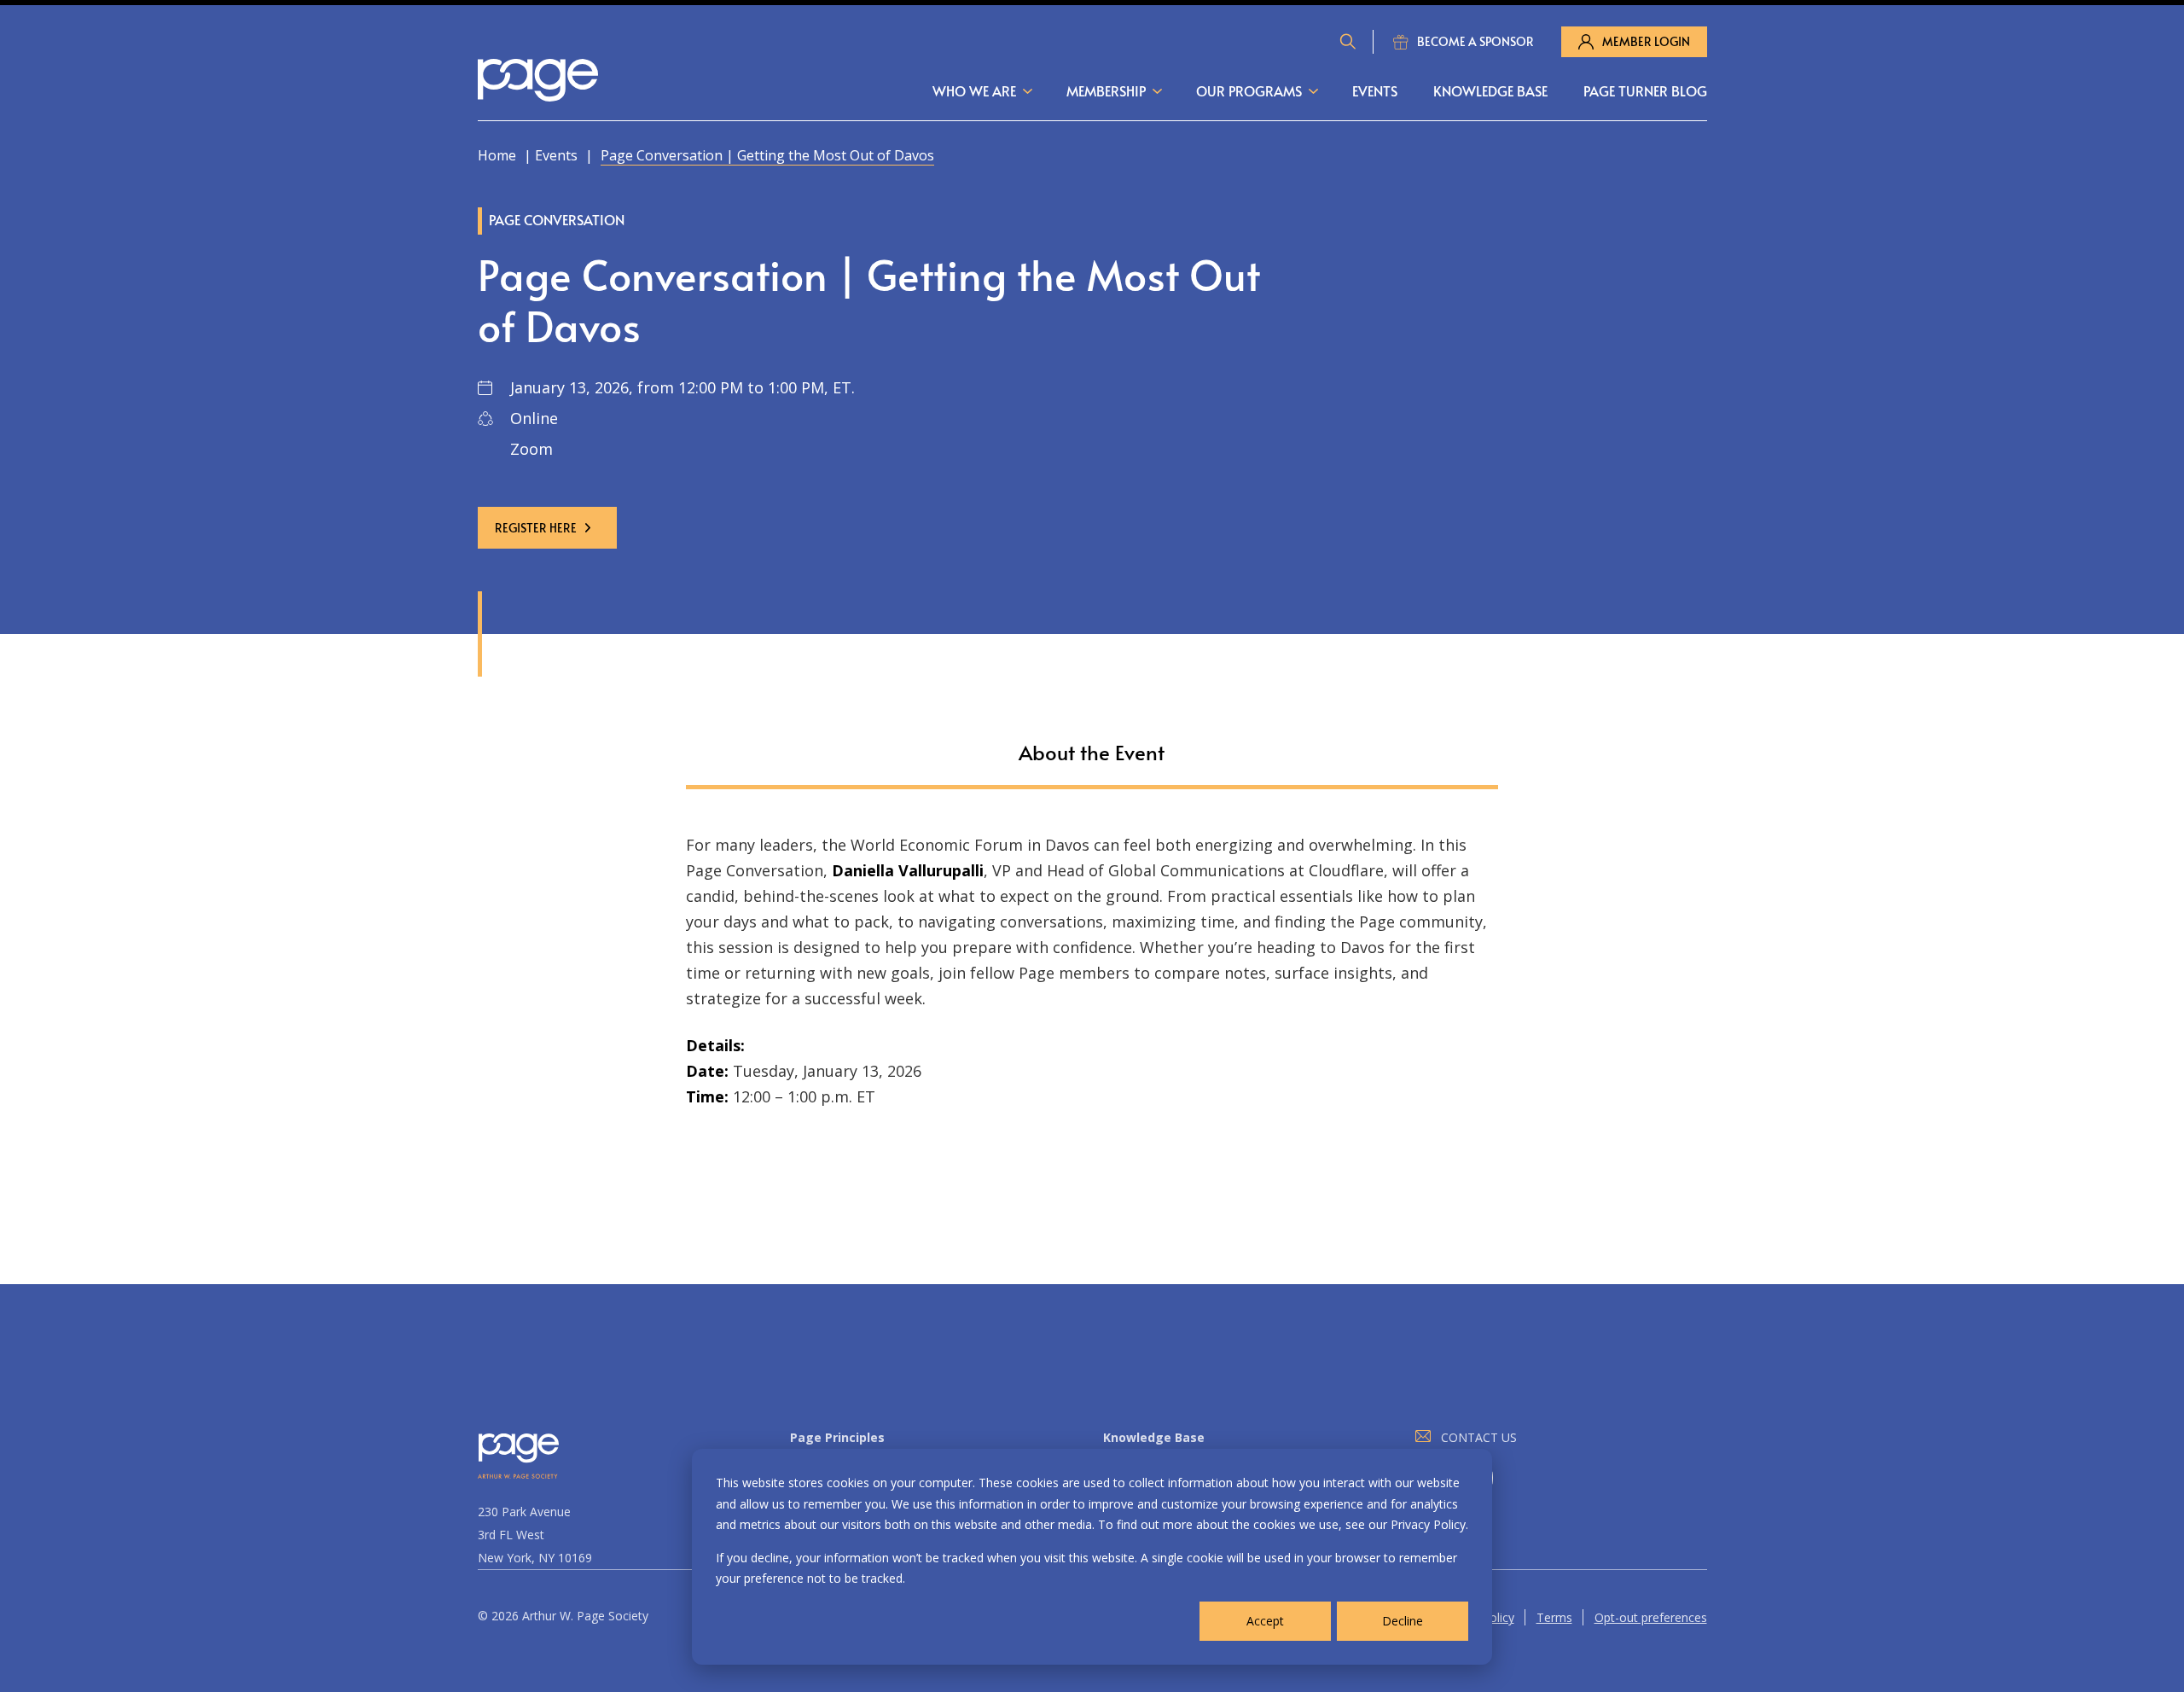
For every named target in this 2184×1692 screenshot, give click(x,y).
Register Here (536, 528)
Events (1375, 90)
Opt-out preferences (1651, 1617)
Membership (1106, 90)
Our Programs (1249, 90)
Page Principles (837, 1437)
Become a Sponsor (1475, 41)
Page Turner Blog (1645, 90)
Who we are (974, 90)
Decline (1403, 1621)
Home (497, 155)
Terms (1554, 1617)
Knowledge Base (1490, 90)
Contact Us (1479, 1437)
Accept (1265, 1621)
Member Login (1646, 41)
